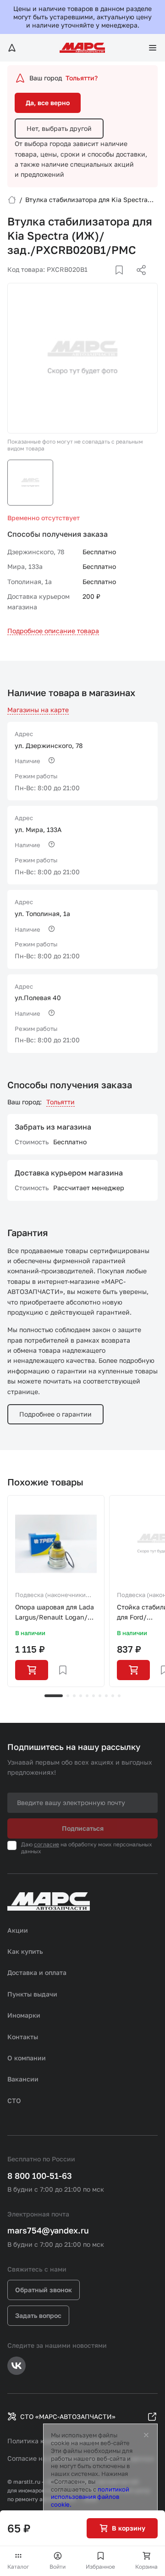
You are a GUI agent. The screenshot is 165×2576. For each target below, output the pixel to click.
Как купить (25, 1951)
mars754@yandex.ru (48, 2230)
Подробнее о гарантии (55, 1414)
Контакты (23, 2037)
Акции (18, 1930)
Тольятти (60, 1102)
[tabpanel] (56, 1591)
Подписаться (83, 1828)
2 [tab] (68, 1696)
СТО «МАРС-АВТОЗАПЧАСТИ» (68, 2416)
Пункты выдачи (32, 1994)
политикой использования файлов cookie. (90, 2497)
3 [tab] (74, 1696)
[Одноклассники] (123, 281)
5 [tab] (87, 1696)
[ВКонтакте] (109, 281)
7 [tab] (100, 1696)
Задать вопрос (38, 2315)
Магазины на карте (38, 710)
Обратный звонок (44, 2290)
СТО (14, 2101)
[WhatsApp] (138, 281)
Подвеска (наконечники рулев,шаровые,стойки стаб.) (50, 1596)
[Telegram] (94, 281)
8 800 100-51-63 (40, 2176)
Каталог (18, 2567)
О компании (27, 2058)
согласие (47, 1844)
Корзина (146, 2567)
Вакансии (23, 2079)
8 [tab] (106, 1696)
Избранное (100, 2567)
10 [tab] (119, 1696)
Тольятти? (82, 78)
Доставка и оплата (37, 1972)
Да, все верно (48, 103)
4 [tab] (81, 1696)
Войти (58, 2567)
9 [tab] (113, 1696)
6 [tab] (93, 1696)
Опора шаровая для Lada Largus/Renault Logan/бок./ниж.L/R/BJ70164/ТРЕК (55, 1613)
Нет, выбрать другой (59, 128)
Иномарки (24, 2015)
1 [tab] (54, 1696)
